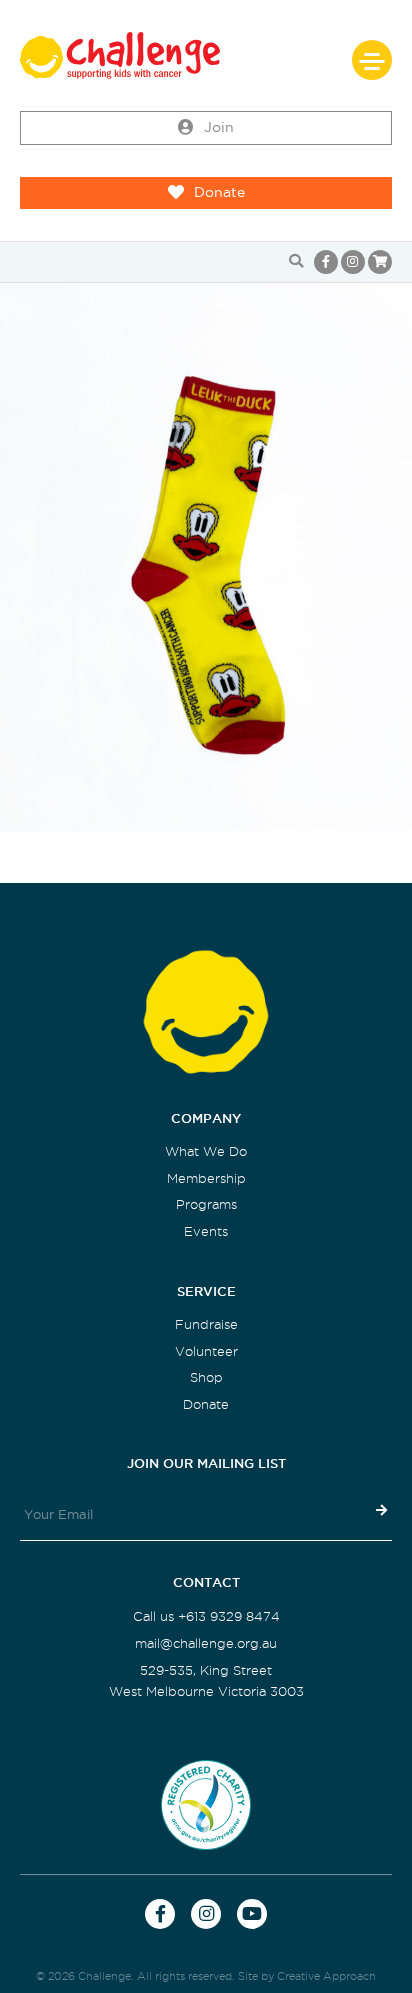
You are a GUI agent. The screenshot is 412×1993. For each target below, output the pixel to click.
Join (219, 127)
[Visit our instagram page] (353, 262)
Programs (206, 1204)
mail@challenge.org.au (206, 1643)
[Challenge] (206, 55)
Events (206, 1231)
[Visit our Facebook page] (326, 262)
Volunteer (206, 1351)
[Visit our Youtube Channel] (252, 1914)
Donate (219, 192)
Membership (206, 1178)
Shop (206, 1377)
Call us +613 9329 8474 (206, 1616)
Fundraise (206, 1324)
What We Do (206, 1151)
